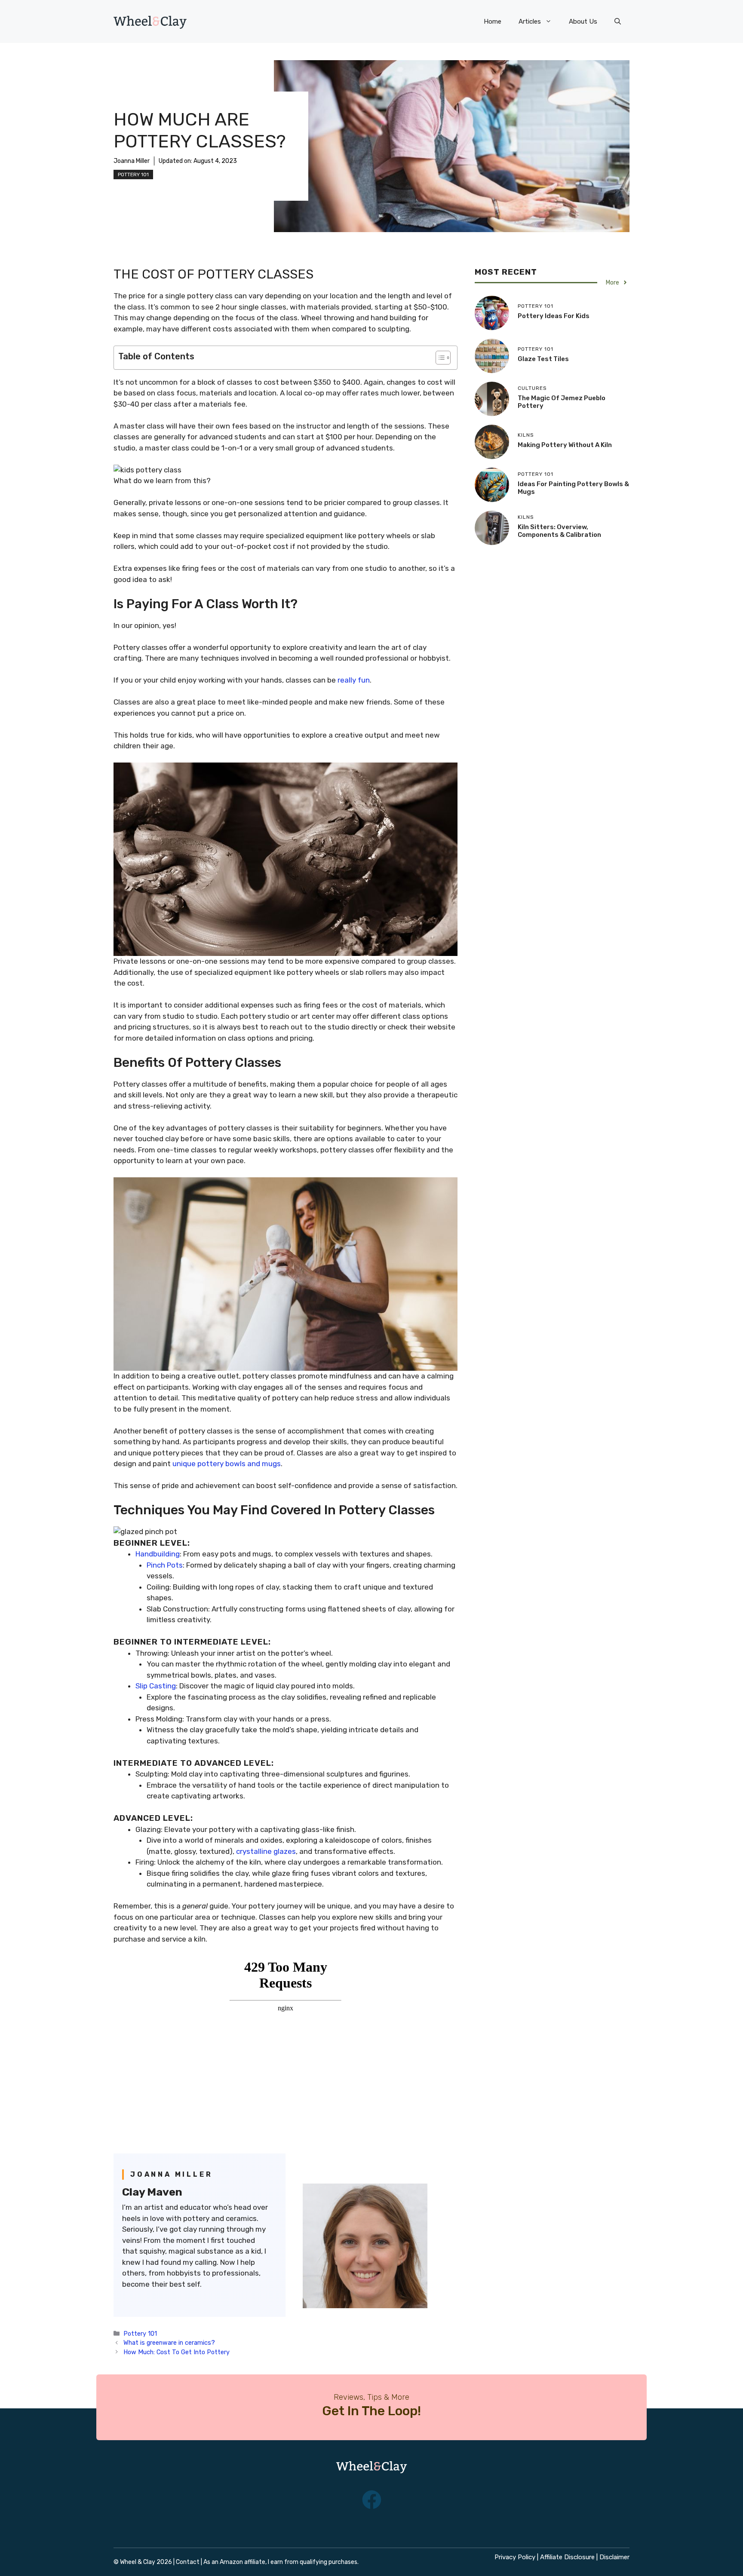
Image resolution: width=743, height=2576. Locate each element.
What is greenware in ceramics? (169, 2343)
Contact (188, 2562)
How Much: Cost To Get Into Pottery (177, 2352)
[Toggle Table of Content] (439, 358)
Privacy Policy (515, 2557)
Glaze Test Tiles (543, 359)
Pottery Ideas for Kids (554, 316)
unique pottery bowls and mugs (227, 1464)
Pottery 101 (133, 175)
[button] (618, 21)
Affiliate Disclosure (567, 2557)
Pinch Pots (165, 1565)
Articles (530, 21)
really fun (354, 680)
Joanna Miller (132, 161)
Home (493, 21)
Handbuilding (158, 1554)
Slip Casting (156, 1686)
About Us (583, 21)
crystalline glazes (266, 1851)
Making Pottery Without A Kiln (565, 445)
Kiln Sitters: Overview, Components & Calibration (559, 531)
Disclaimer (614, 2557)
